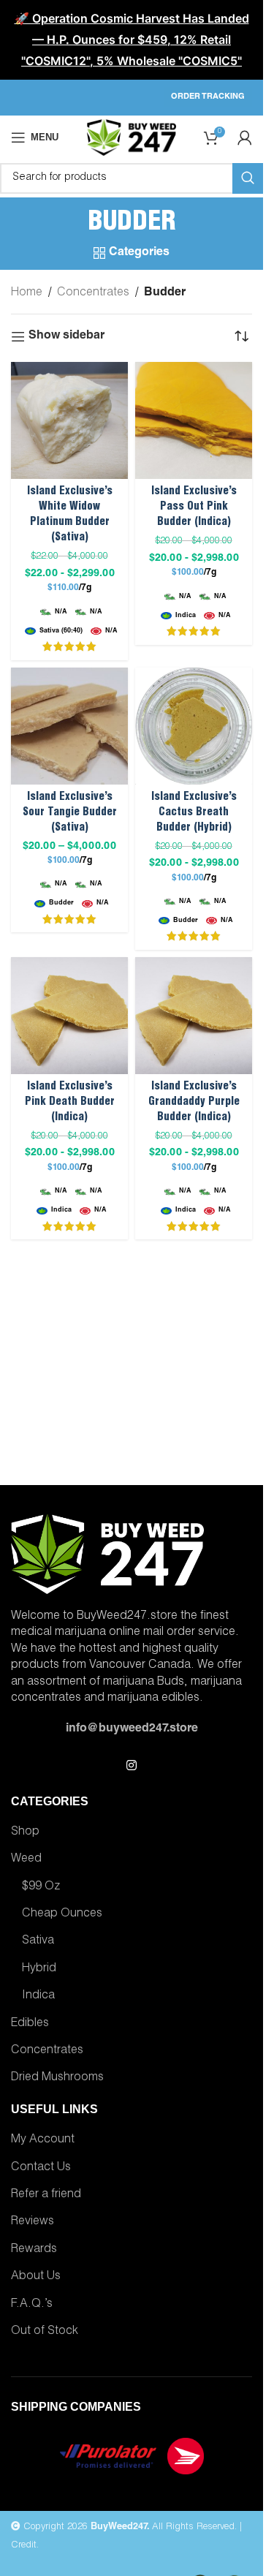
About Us (36, 2277)
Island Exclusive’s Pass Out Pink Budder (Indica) (194, 507)
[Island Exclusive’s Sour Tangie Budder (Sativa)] (69, 726)
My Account (43, 2140)
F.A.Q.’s (32, 2305)
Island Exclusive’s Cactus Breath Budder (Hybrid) (194, 813)
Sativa (38, 1941)
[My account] (245, 137)
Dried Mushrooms (57, 2078)
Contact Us (41, 2168)
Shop (25, 1832)
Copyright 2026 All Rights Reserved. (129, 2527)
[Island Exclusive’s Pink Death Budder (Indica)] (69, 1016)
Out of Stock (45, 2332)
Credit (24, 2546)
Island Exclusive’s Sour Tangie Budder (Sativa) (70, 813)
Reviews (33, 2222)
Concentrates (93, 293)
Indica (38, 1996)
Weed (26, 1859)
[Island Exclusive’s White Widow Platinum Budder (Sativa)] (69, 420)
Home (27, 293)
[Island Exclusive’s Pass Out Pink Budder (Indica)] (194, 420)
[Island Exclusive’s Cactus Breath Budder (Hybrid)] (194, 726)
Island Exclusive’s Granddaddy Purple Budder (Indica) (194, 1102)
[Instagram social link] (131, 1766)
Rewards (34, 2250)
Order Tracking (208, 97)
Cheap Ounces (62, 1914)
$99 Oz (41, 1887)
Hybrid (39, 1969)
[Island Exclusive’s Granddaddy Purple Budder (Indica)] (194, 1016)
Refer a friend (46, 2195)
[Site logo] (131, 138)
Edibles (30, 2024)
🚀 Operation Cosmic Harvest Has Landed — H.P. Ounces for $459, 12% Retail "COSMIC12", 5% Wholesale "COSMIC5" (132, 39)
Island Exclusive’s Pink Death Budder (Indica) (70, 1102)
